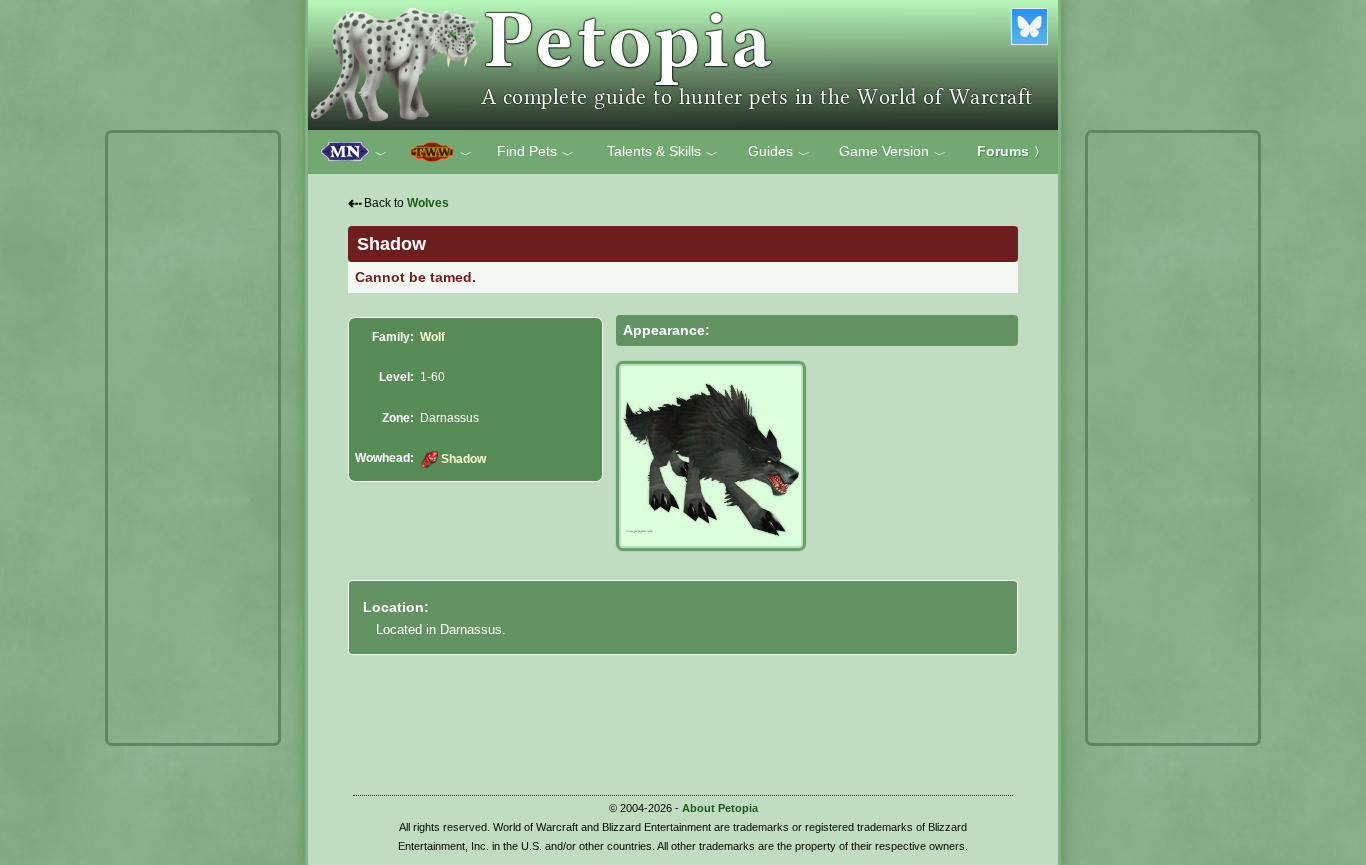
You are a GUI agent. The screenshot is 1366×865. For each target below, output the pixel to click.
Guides (779, 152)
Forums (1011, 151)
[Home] (683, 65)
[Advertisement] (193, 438)
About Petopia (720, 808)
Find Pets (535, 152)
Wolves (428, 203)
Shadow (463, 459)
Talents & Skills (662, 152)
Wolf (432, 337)
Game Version (892, 152)
